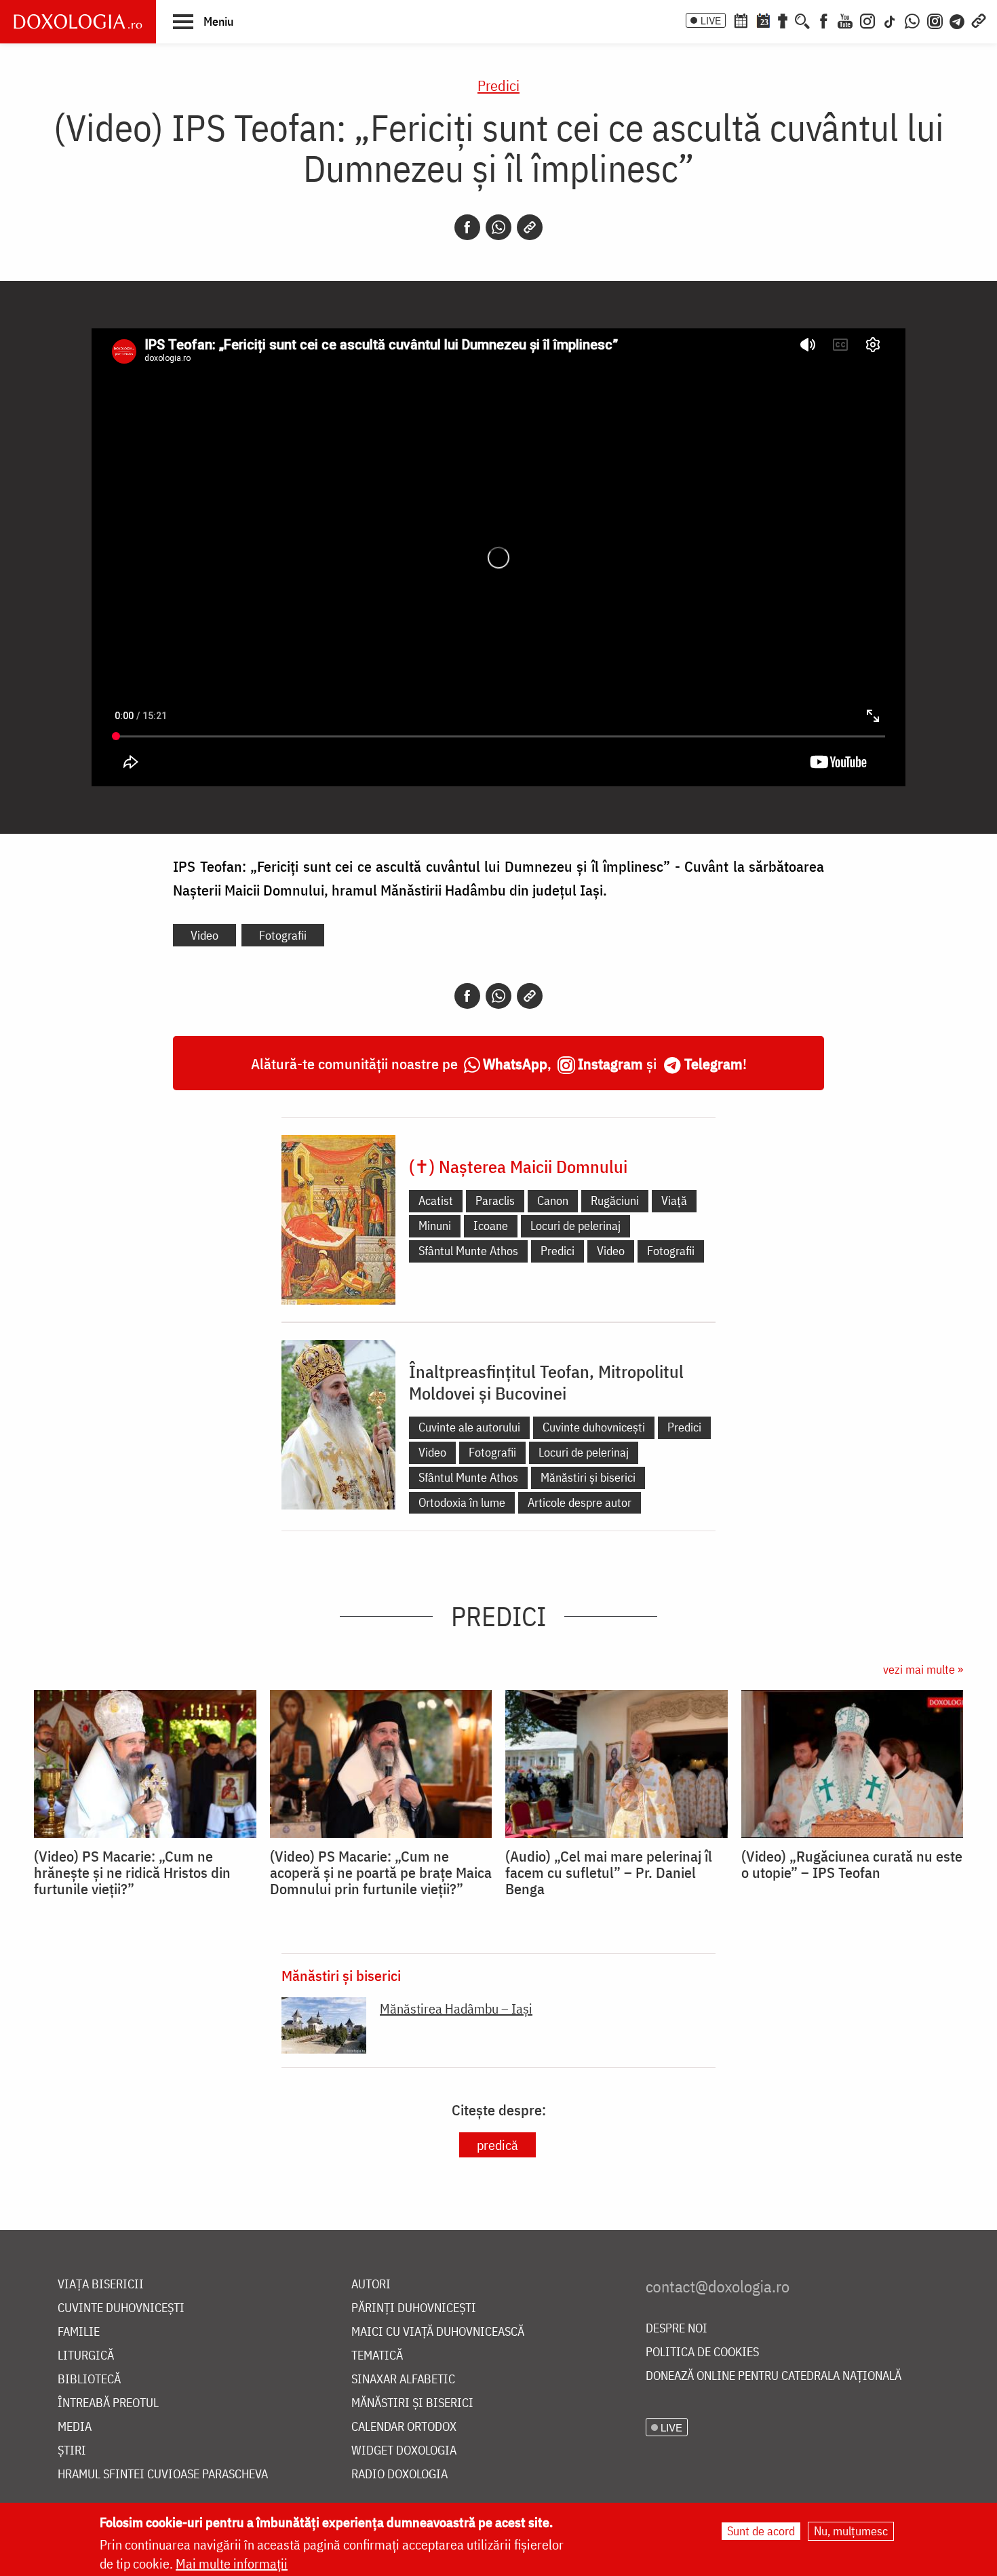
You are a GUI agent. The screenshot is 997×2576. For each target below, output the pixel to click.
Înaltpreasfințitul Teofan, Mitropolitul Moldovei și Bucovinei (546, 1382)
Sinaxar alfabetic (403, 2380)
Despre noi (677, 2329)
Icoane (491, 1226)
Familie (79, 2332)
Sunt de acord (761, 2531)
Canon (553, 1200)
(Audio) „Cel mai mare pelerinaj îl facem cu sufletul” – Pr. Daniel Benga (609, 1872)
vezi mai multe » (923, 1669)
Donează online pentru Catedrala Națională (774, 2376)
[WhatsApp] (912, 20)
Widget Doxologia (404, 2451)
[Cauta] (802, 20)
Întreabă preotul (108, 2403)
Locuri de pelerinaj (575, 1226)
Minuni (435, 1226)
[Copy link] (530, 227)
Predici (498, 85)
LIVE (711, 20)
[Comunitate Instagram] (935, 20)
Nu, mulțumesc (851, 2531)
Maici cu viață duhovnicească (438, 2332)
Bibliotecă (89, 2380)
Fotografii (283, 935)
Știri (72, 2451)
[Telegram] (958, 20)
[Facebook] (824, 20)
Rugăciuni (615, 1200)
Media (75, 2427)
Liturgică (86, 2356)
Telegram (713, 1063)
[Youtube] (845, 20)
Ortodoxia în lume (462, 1502)
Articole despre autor (580, 1502)
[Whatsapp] (498, 227)
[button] (203, 21)
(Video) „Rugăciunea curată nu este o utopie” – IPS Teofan (852, 1864)
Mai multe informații (232, 2563)
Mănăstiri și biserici (588, 1477)
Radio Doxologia (399, 2475)
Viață (674, 1200)
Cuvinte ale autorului (469, 1427)
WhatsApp (515, 1063)
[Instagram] (867, 20)
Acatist (436, 1200)
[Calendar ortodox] (741, 20)
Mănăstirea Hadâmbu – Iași (456, 2008)
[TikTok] (890, 20)
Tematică (377, 2356)
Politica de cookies (702, 2352)
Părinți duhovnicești (414, 2308)
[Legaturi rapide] (979, 20)
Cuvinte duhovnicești (594, 1427)
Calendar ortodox (404, 2427)
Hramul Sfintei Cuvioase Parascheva (163, 2475)
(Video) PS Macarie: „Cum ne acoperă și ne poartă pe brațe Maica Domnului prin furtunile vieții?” (381, 1872)
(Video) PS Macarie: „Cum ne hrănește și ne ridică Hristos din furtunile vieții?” (132, 1872)
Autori (371, 2285)
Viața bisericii (101, 2285)
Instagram (610, 1063)
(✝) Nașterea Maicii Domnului (518, 1166)
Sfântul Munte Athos (468, 1251)
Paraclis (495, 1200)
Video (204, 935)
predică (497, 2145)
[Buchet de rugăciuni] (783, 20)
